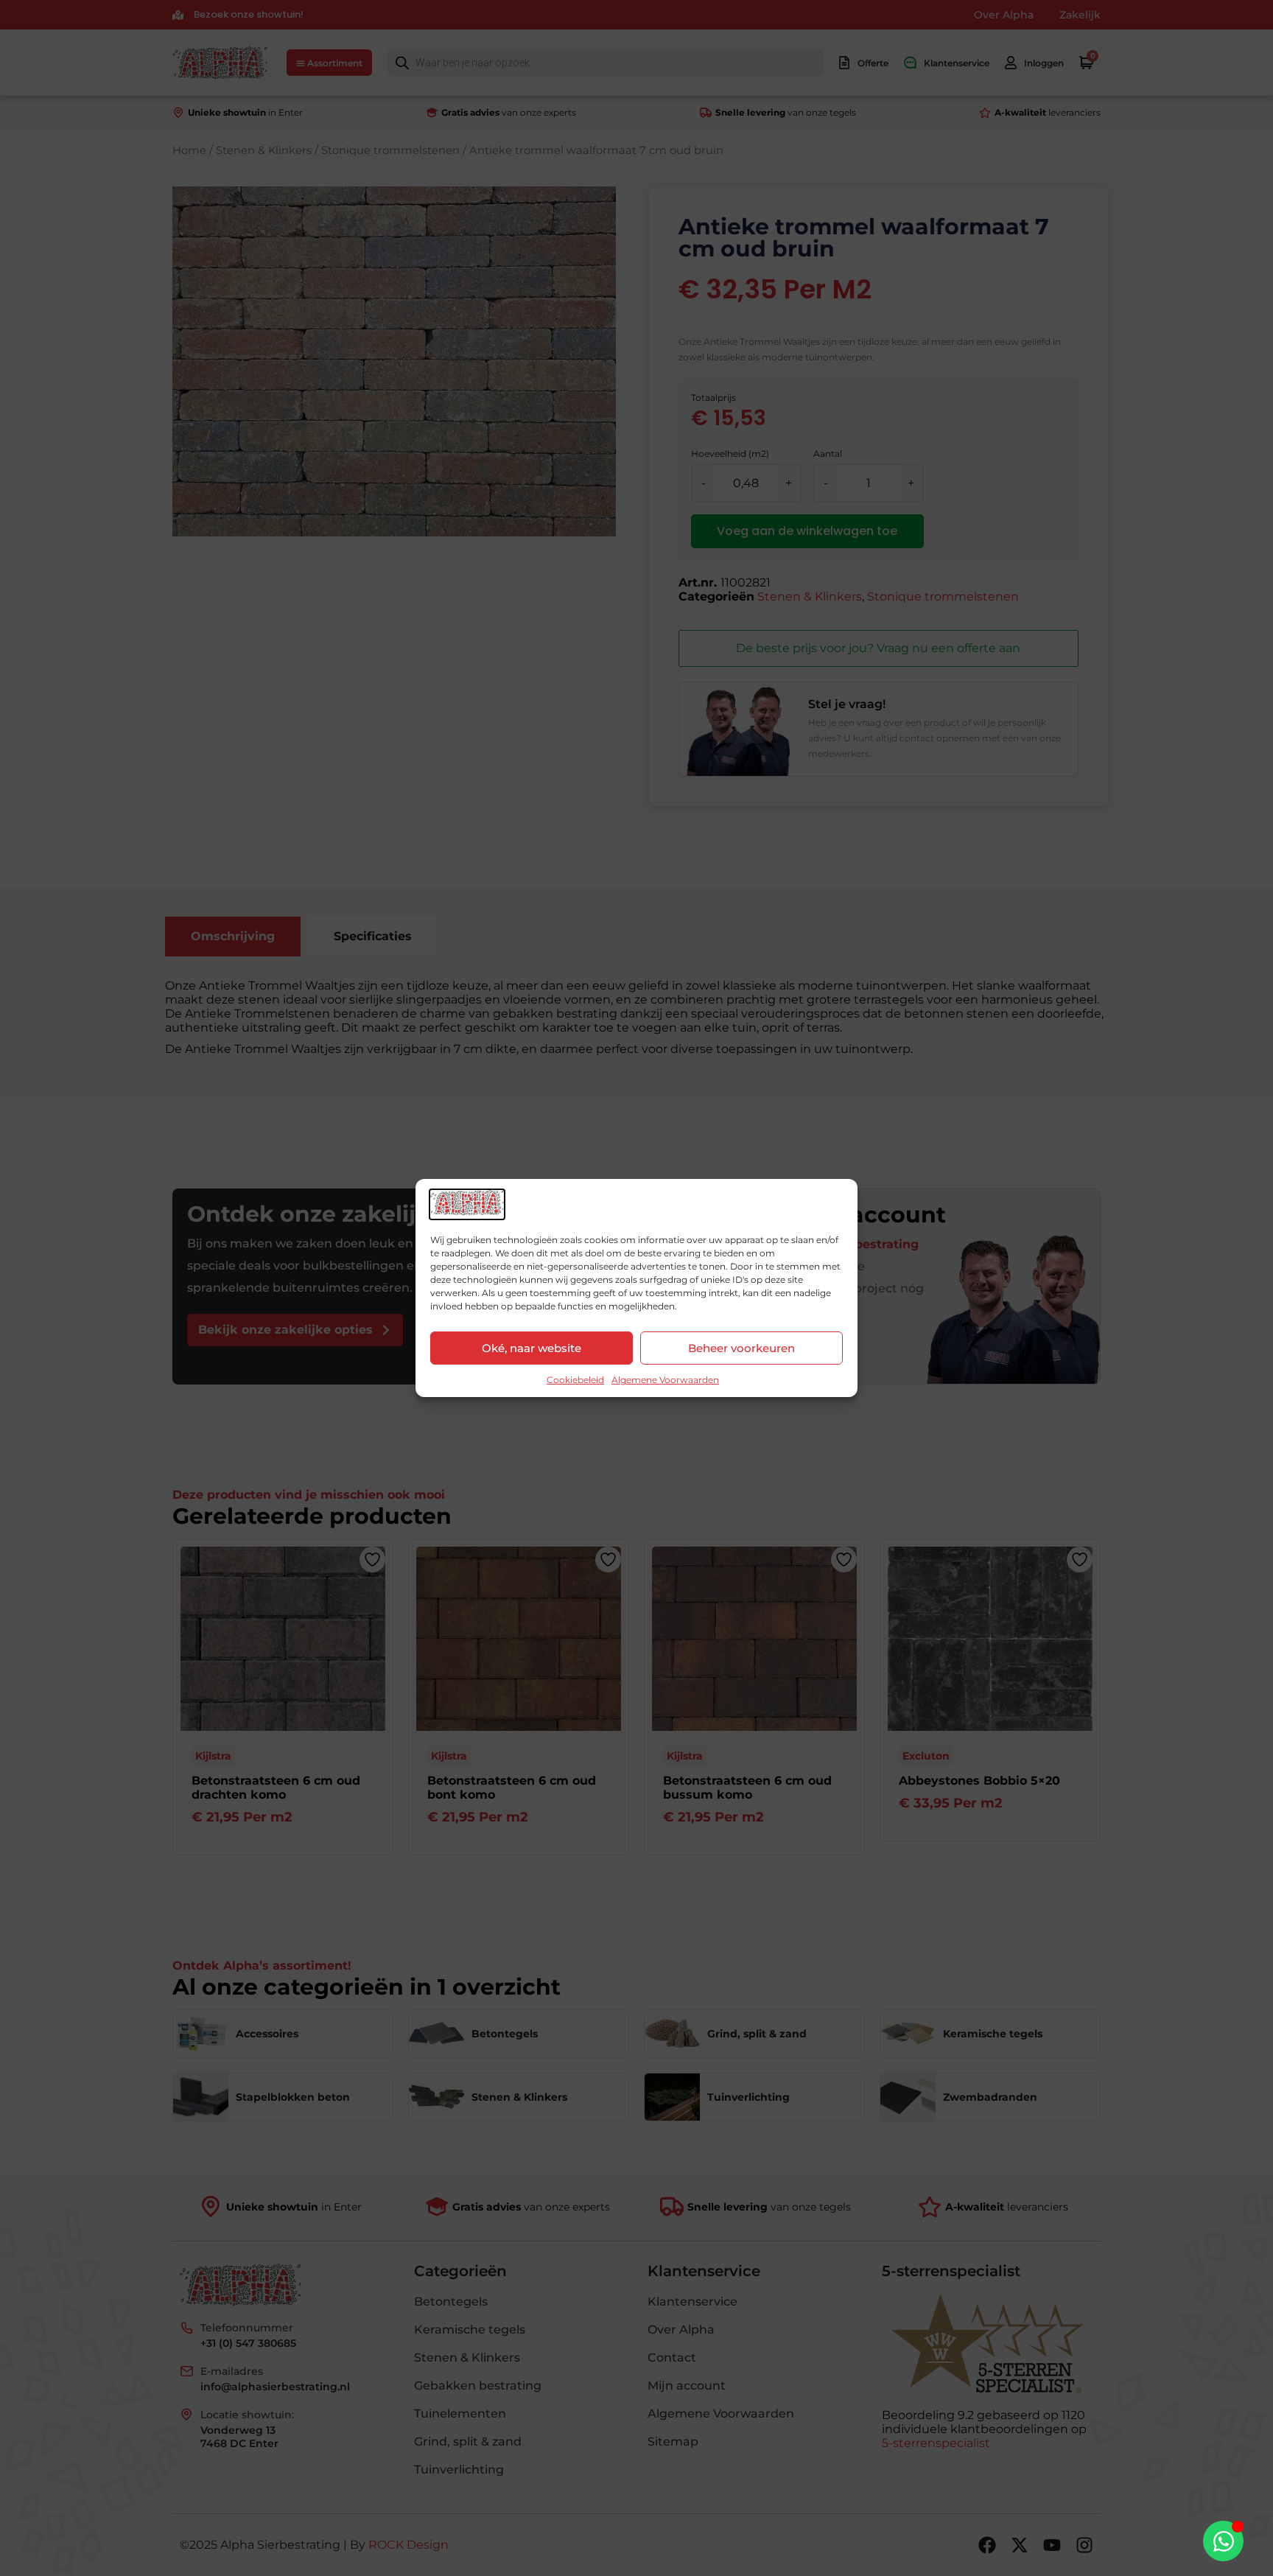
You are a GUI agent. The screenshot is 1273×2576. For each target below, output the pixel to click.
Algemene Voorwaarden (665, 1380)
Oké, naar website (532, 1348)
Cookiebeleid (575, 1380)
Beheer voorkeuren (741, 1348)
